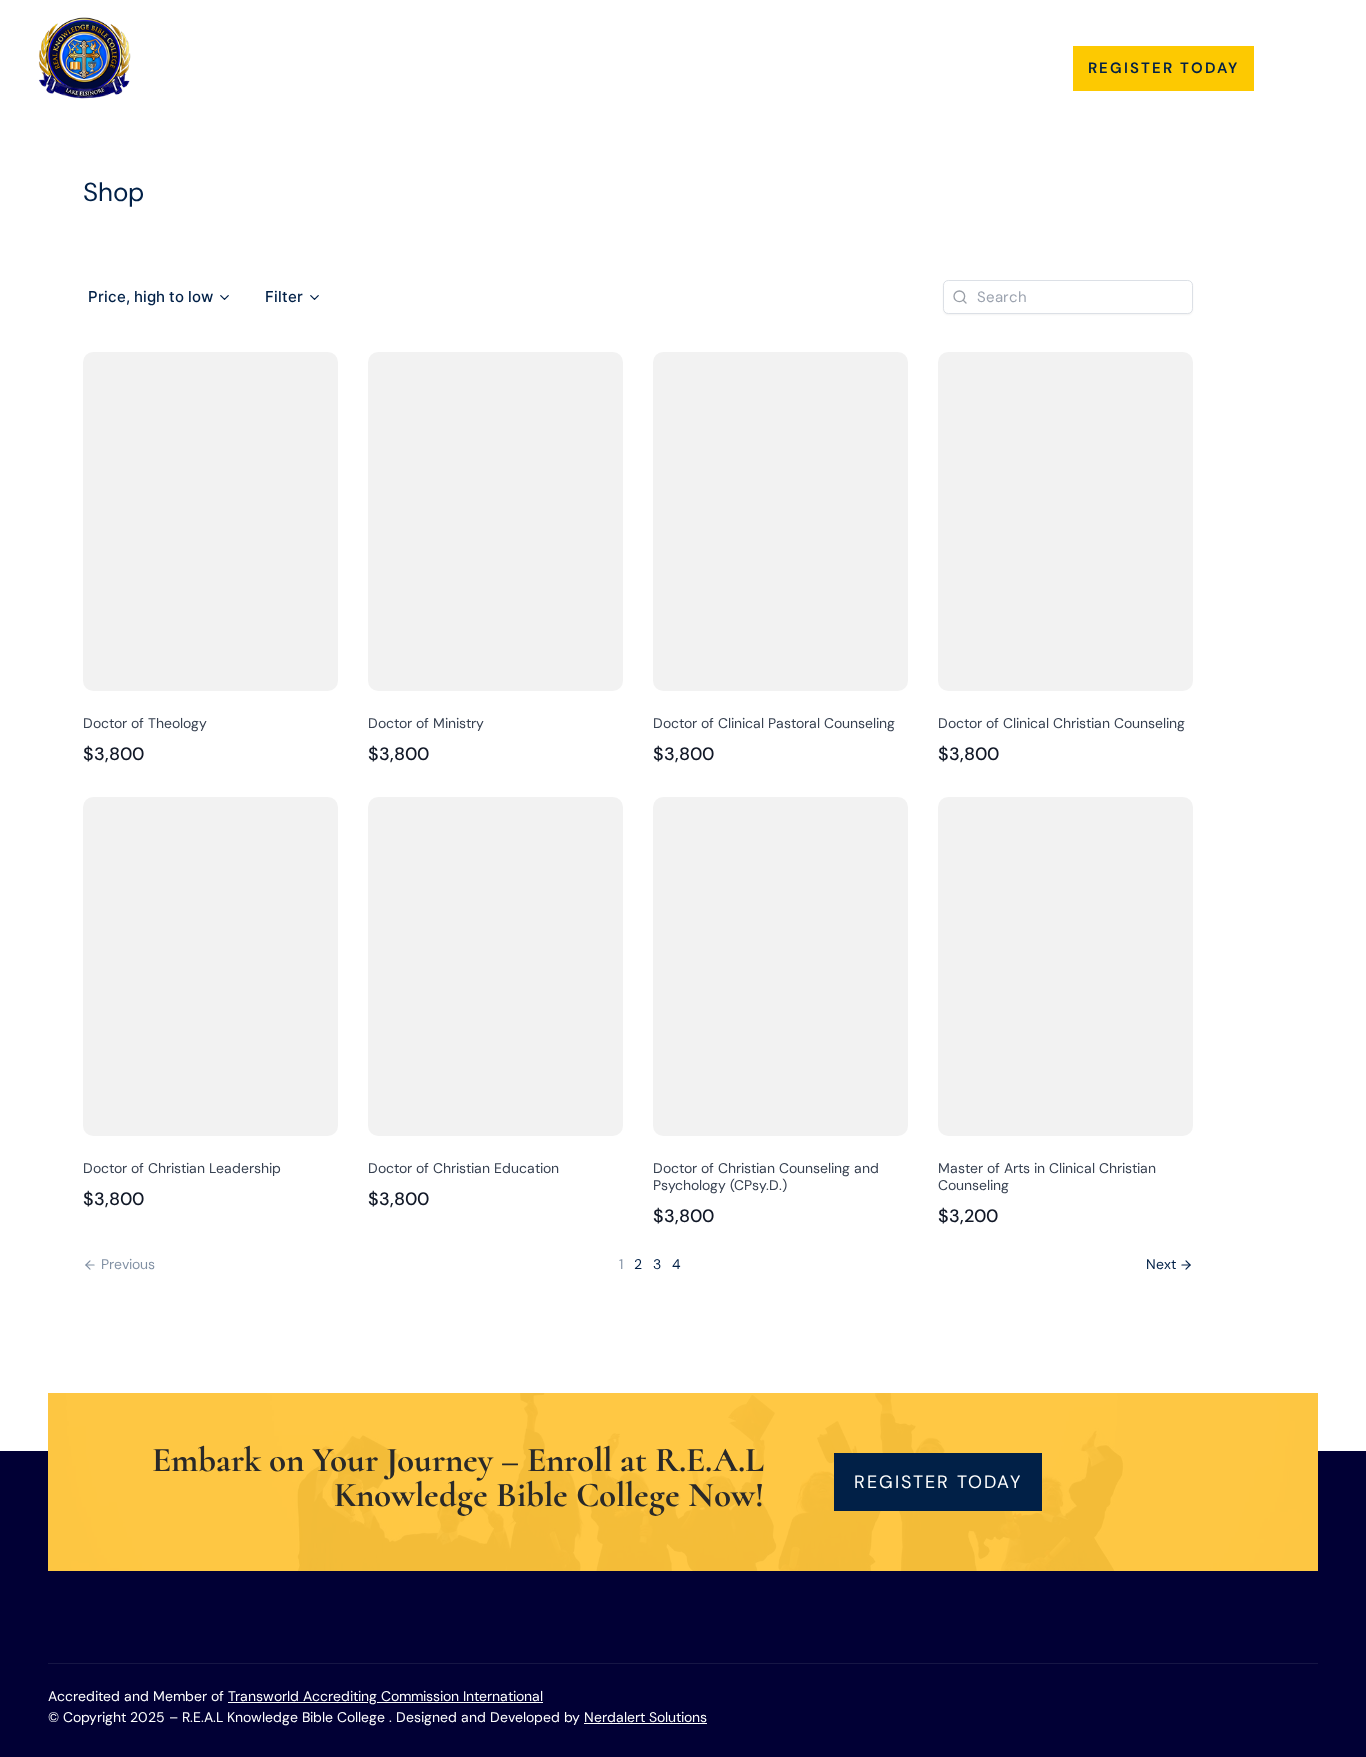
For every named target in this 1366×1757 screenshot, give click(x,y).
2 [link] (638, 1264)
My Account (1016, 59)
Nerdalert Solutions (645, 1717)
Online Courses (763, 59)
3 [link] (657, 1264)
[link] (1170, 1264)
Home (408, 59)
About (499, 59)
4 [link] (676, 1264)
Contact (904, 59)
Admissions (614, 59)
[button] (159, 297)
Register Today (1163, 68)
